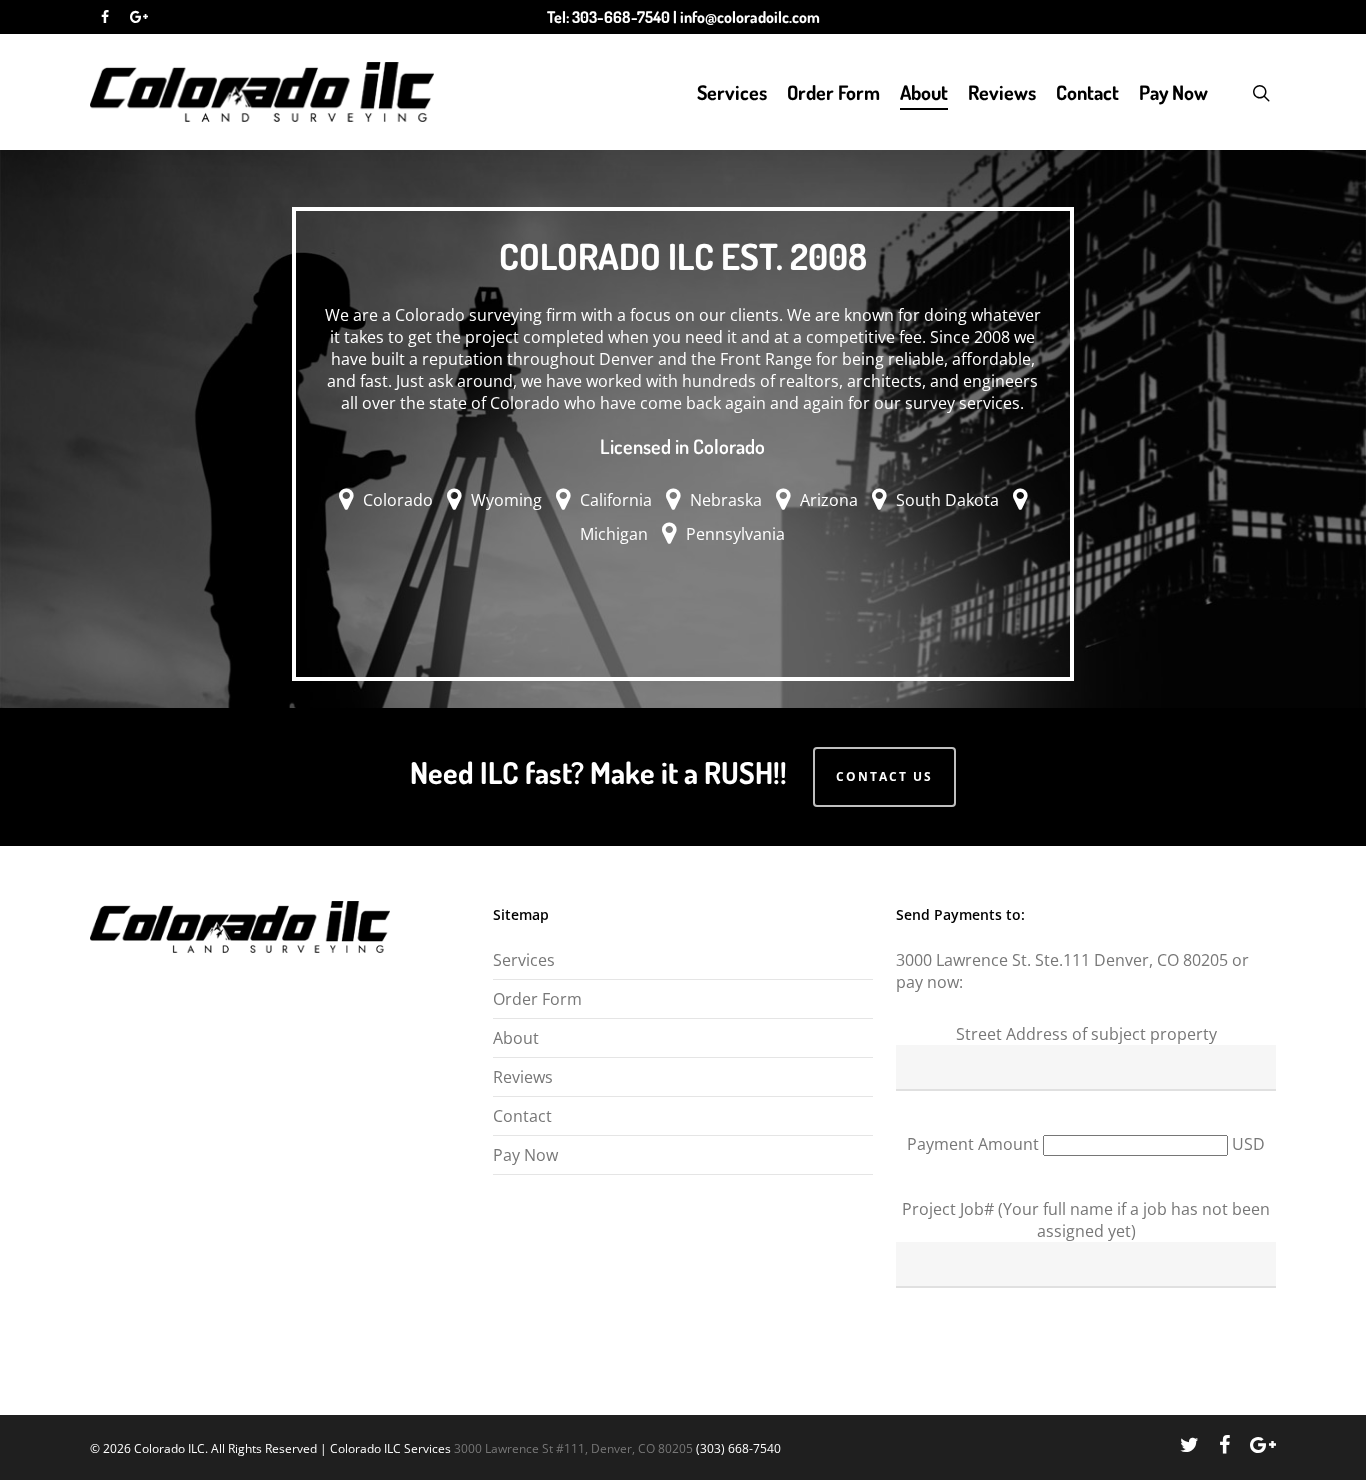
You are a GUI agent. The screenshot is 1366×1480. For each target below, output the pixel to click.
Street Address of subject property (1086, 1034)
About (924, 92)
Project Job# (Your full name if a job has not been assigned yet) (1086, 1220)
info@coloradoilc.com (750, 17)
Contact (1087, 92)
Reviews (1002, 92)
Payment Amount (975, 1144)
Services (732, 92)
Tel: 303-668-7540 (608, 17)
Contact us (884, 776)
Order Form (833, 92)
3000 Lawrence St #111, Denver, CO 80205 (573, 1448)
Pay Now (1173, 92)
